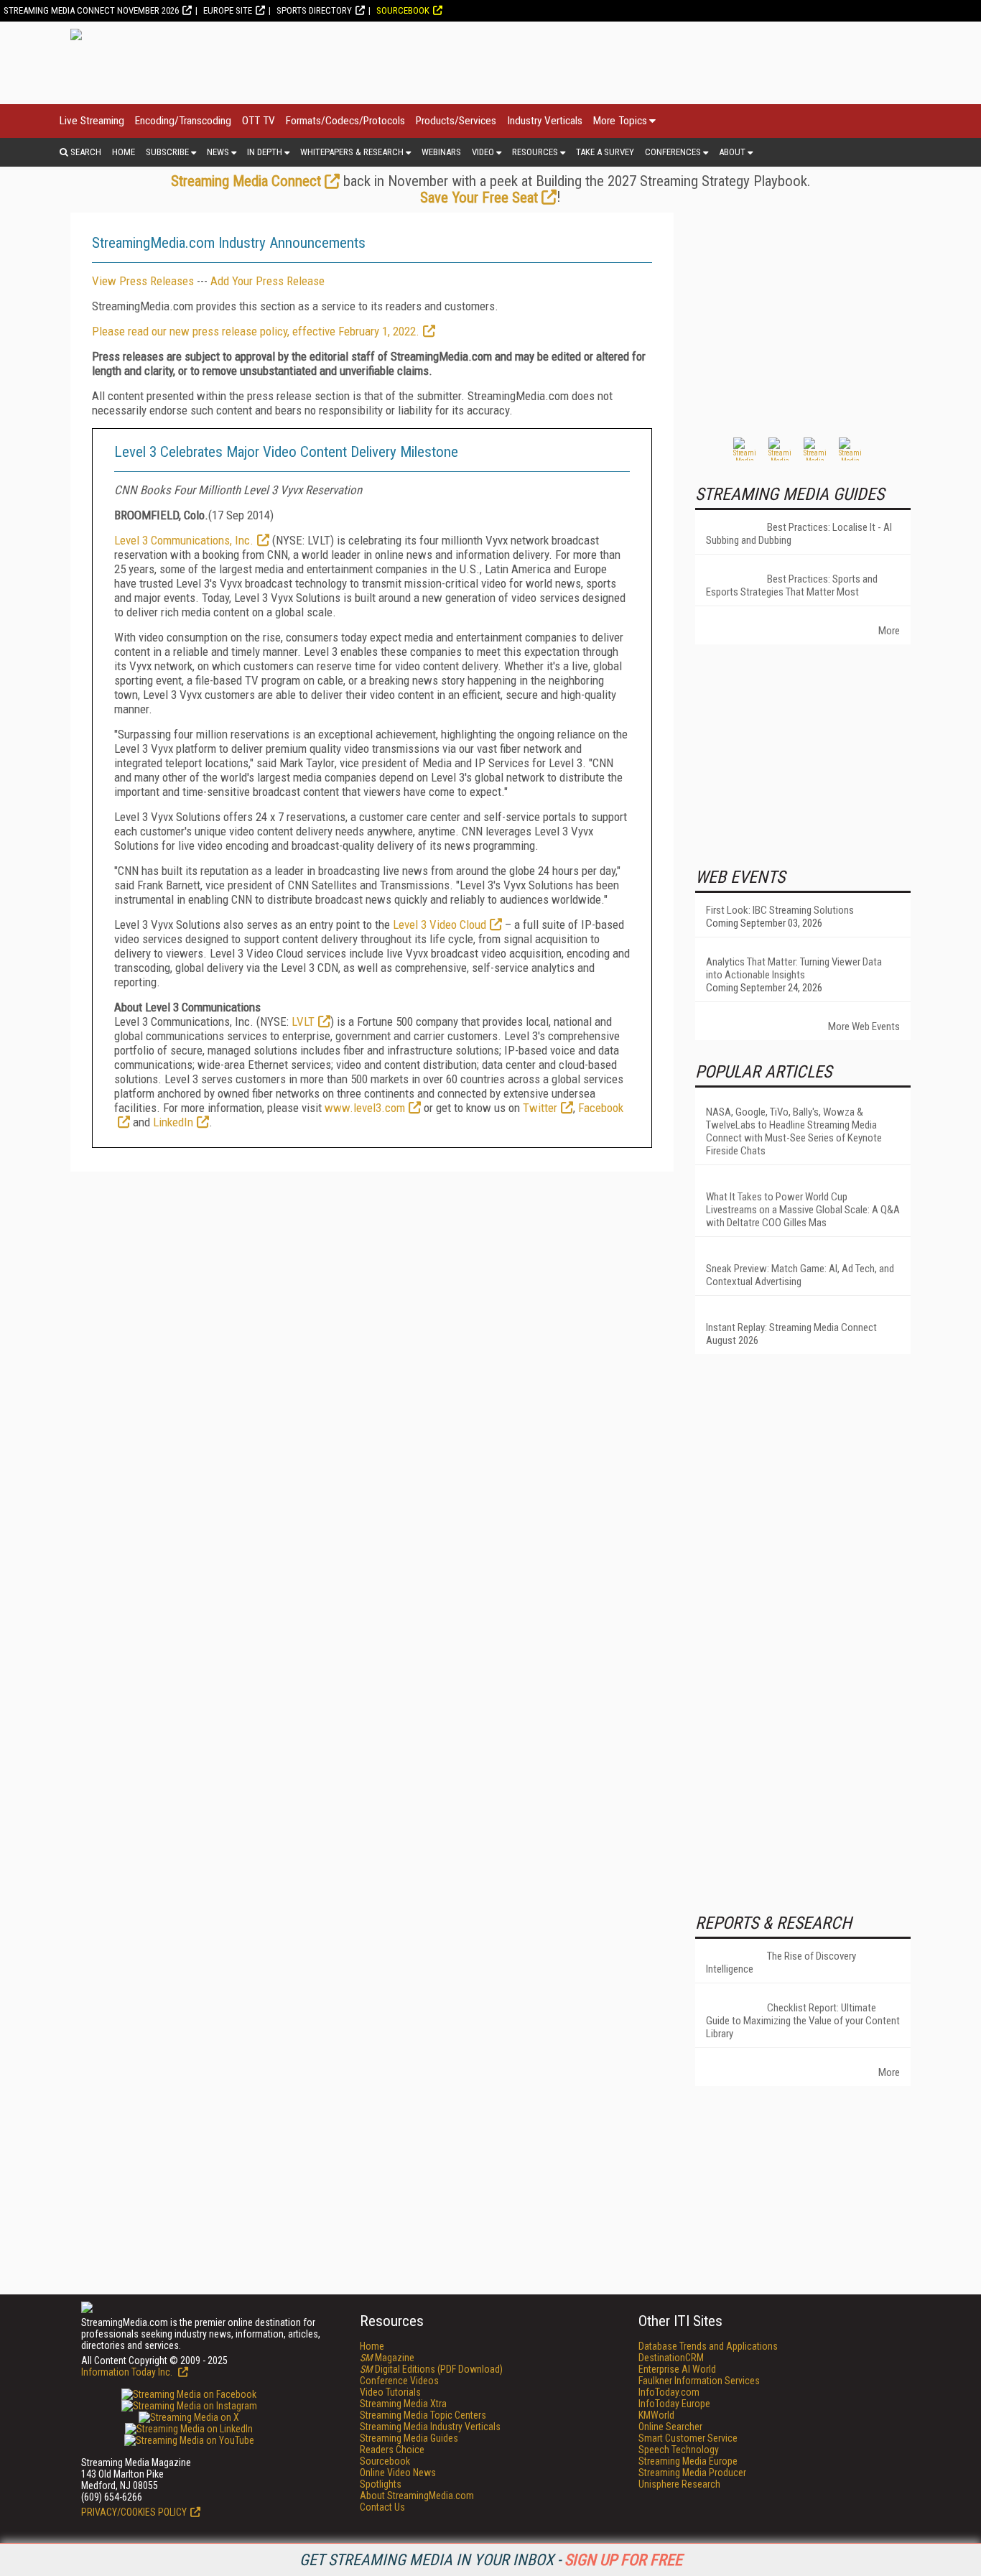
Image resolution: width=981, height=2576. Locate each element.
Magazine (387, 2358)
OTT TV (259, 121)
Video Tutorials (390, 2392)
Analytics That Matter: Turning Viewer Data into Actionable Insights (794, 968)
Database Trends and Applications (708, 2346)
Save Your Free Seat (479, 198)
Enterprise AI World (677, 2369)
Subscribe (167, 152)
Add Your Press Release (268, 281)
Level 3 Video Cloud (440, 925)
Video (483, 152)
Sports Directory (314, 10)
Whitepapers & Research (352, 152)
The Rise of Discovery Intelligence (781, 1963)
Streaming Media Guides (409, 2438)
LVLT (303, 1021)
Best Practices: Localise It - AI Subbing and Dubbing (799, 534)
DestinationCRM (671, 2358)
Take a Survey (605, 152)
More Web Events (864, 1027)
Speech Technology (679, 2450)
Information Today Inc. (128, 2372)
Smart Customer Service (688, 2438)
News (218, 152)
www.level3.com (365, 1108)
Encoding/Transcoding (183, 121)
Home (124, 152)
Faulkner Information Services (699, 2381)
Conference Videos (399, 2381)
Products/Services (456, 121)
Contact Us (382, 2507)
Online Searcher (670, 2427)
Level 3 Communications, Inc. (184, 540)
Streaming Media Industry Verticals (430, 2427)
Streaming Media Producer (692, 2473)
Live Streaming (92, 121)
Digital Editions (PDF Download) (431, 2369)
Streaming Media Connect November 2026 (91, 10)
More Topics (620, 121)
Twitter (540, 1108)
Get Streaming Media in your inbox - (491, 2560)
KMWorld (656, 2415)
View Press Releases (143, 281)
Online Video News (398, 2473)
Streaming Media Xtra (403, 2404)
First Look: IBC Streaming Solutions (780, 910)
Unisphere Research (679, 2484)
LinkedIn (173, 1122)
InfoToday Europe (674, 2404)
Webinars (441, 152)
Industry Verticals (545, 121)
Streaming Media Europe (688, 2461)
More (889, 631)
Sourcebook (403, 10)
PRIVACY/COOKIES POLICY (134, 2512)
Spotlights (381, 2484)
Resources (535, 152)
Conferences (673, 152)
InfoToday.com (669, 2392)
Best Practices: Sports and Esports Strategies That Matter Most (792, 585)
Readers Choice (392, 2450)
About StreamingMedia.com (417, 2496)
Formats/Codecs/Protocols (345, 121)
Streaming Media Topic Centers (423, 2415)
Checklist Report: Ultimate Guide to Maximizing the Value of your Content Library (803, 2021)
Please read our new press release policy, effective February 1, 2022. (256, 331)
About (732, 152)
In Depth (265, 152)
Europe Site (228, 10)
